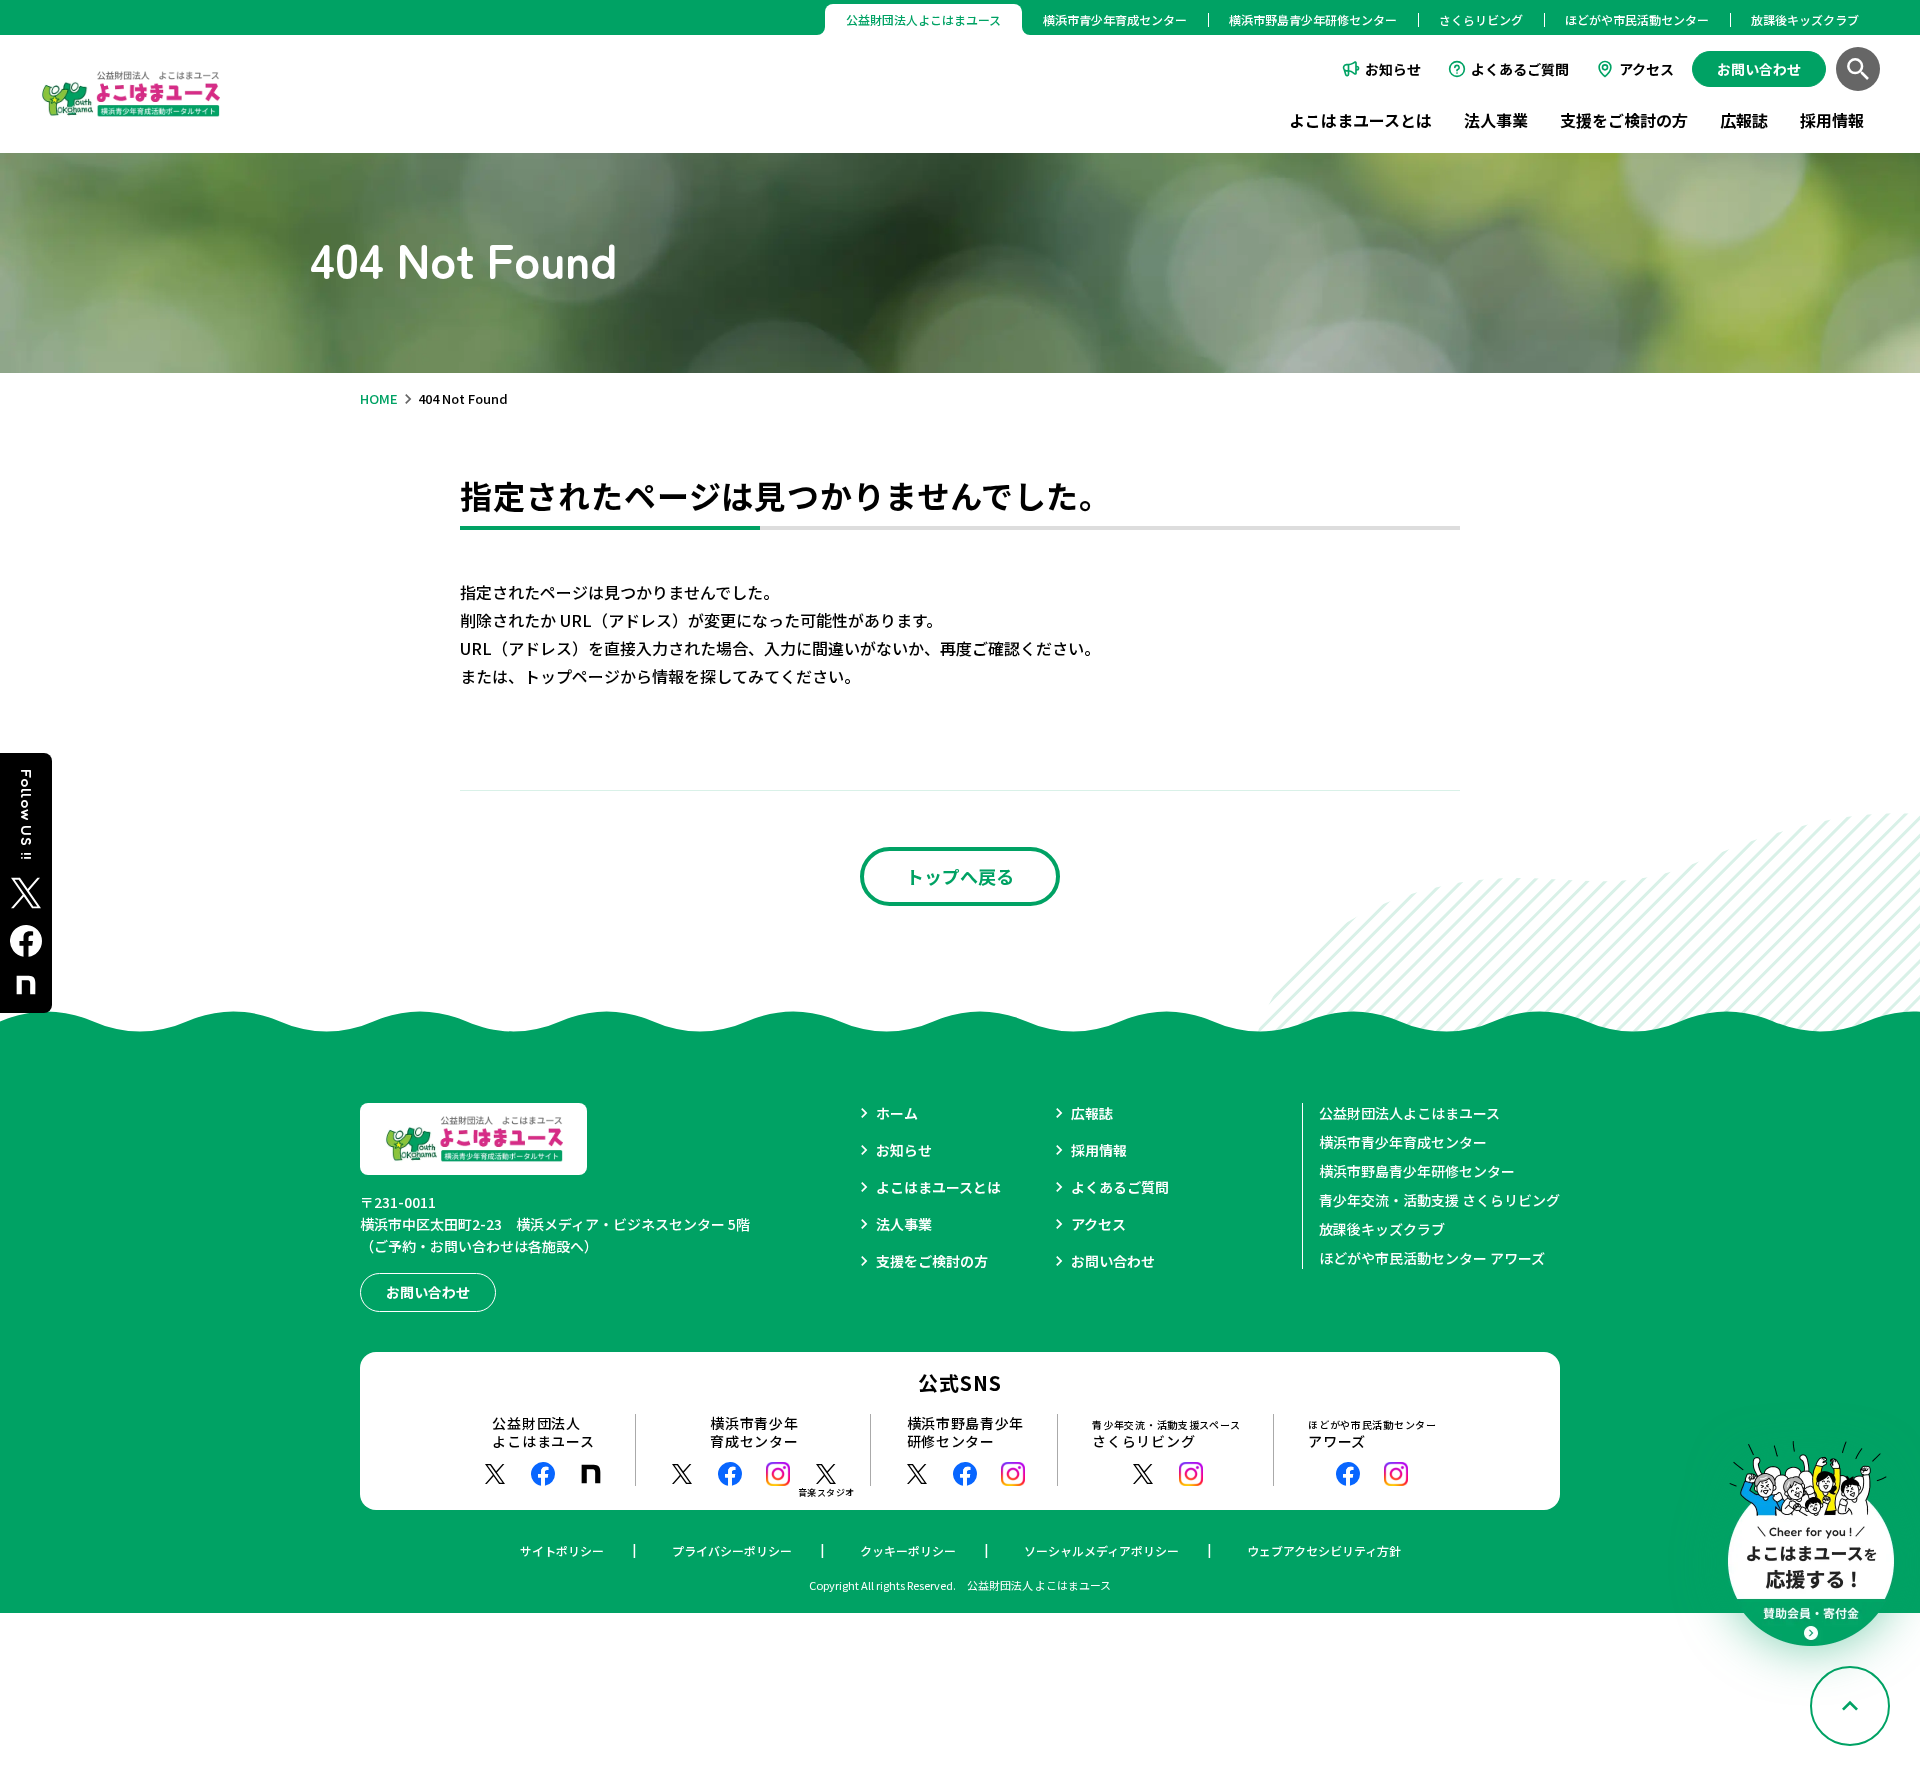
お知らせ (1393, 69)
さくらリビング (1481, 19)
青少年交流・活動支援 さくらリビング (1439, 1200)
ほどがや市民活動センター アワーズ (1432, 1258)
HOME (379, 398)
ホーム (897, 1113)
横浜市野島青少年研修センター (1313, 19)
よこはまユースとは (1360, 120)
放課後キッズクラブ (1805, 19)
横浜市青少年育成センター (1115, 19)
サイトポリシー (562, 1550)
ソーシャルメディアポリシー (1101, 1550)
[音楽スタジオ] (826, 1474)
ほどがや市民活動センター (1637, 19)
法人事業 (1496, 120)
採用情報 (1832, 120)
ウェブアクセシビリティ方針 (1324, 1550)
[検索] (1858, 69)
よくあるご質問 (1520, 69)
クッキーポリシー (908, 1550)
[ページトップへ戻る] (1850, 1706)
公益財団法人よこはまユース (1409, 1113)
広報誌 (1744, 120)
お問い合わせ (1113, 1261)
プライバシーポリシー (732, 1550)
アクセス (1646, 69)
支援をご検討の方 (1624, 120)
